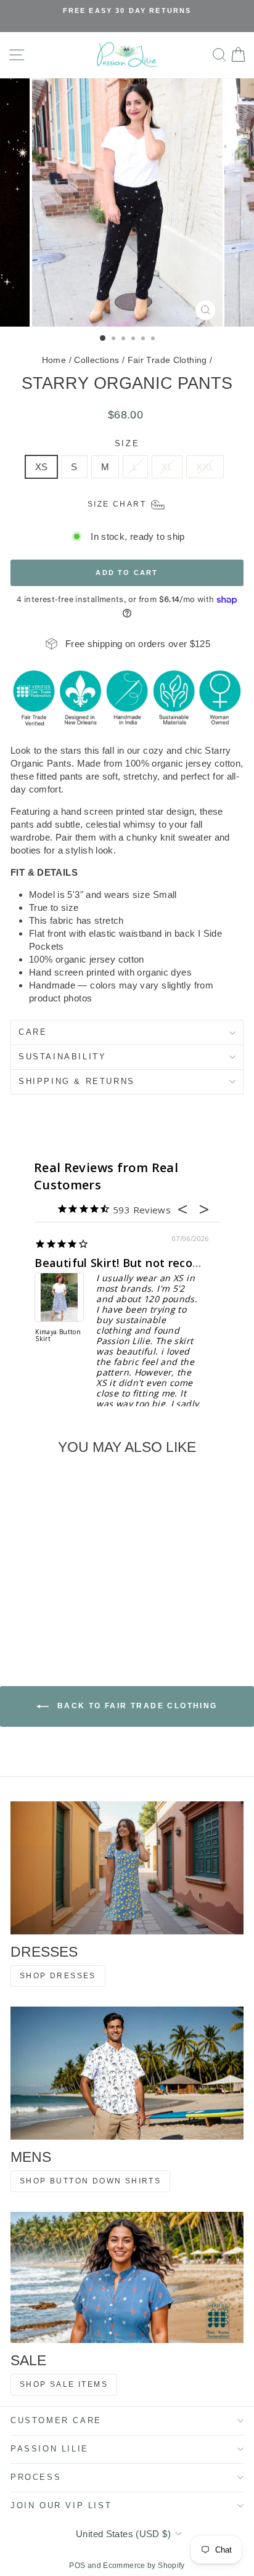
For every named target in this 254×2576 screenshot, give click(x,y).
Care (33, 1032)
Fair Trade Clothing (167, 360)
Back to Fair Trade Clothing (135, 1706)
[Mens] (127, 2073)
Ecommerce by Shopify (144, 2566)
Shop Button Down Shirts (90, 2181)
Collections (96, 360)
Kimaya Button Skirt (58, 1336)
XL (167, 467)
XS (42, 467)
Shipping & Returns (77, 1081)
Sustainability (62, 1057)
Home (54, 360)
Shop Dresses (58, 1976)
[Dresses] (127, 1868)
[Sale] (127, 2277)
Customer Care (56, 2420)
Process (36, 2477)
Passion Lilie (50, 2449)
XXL (205, 467)
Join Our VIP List (61, 2505)
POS (77, 2566)
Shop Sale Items (64, 2384)
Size (127, 443)
